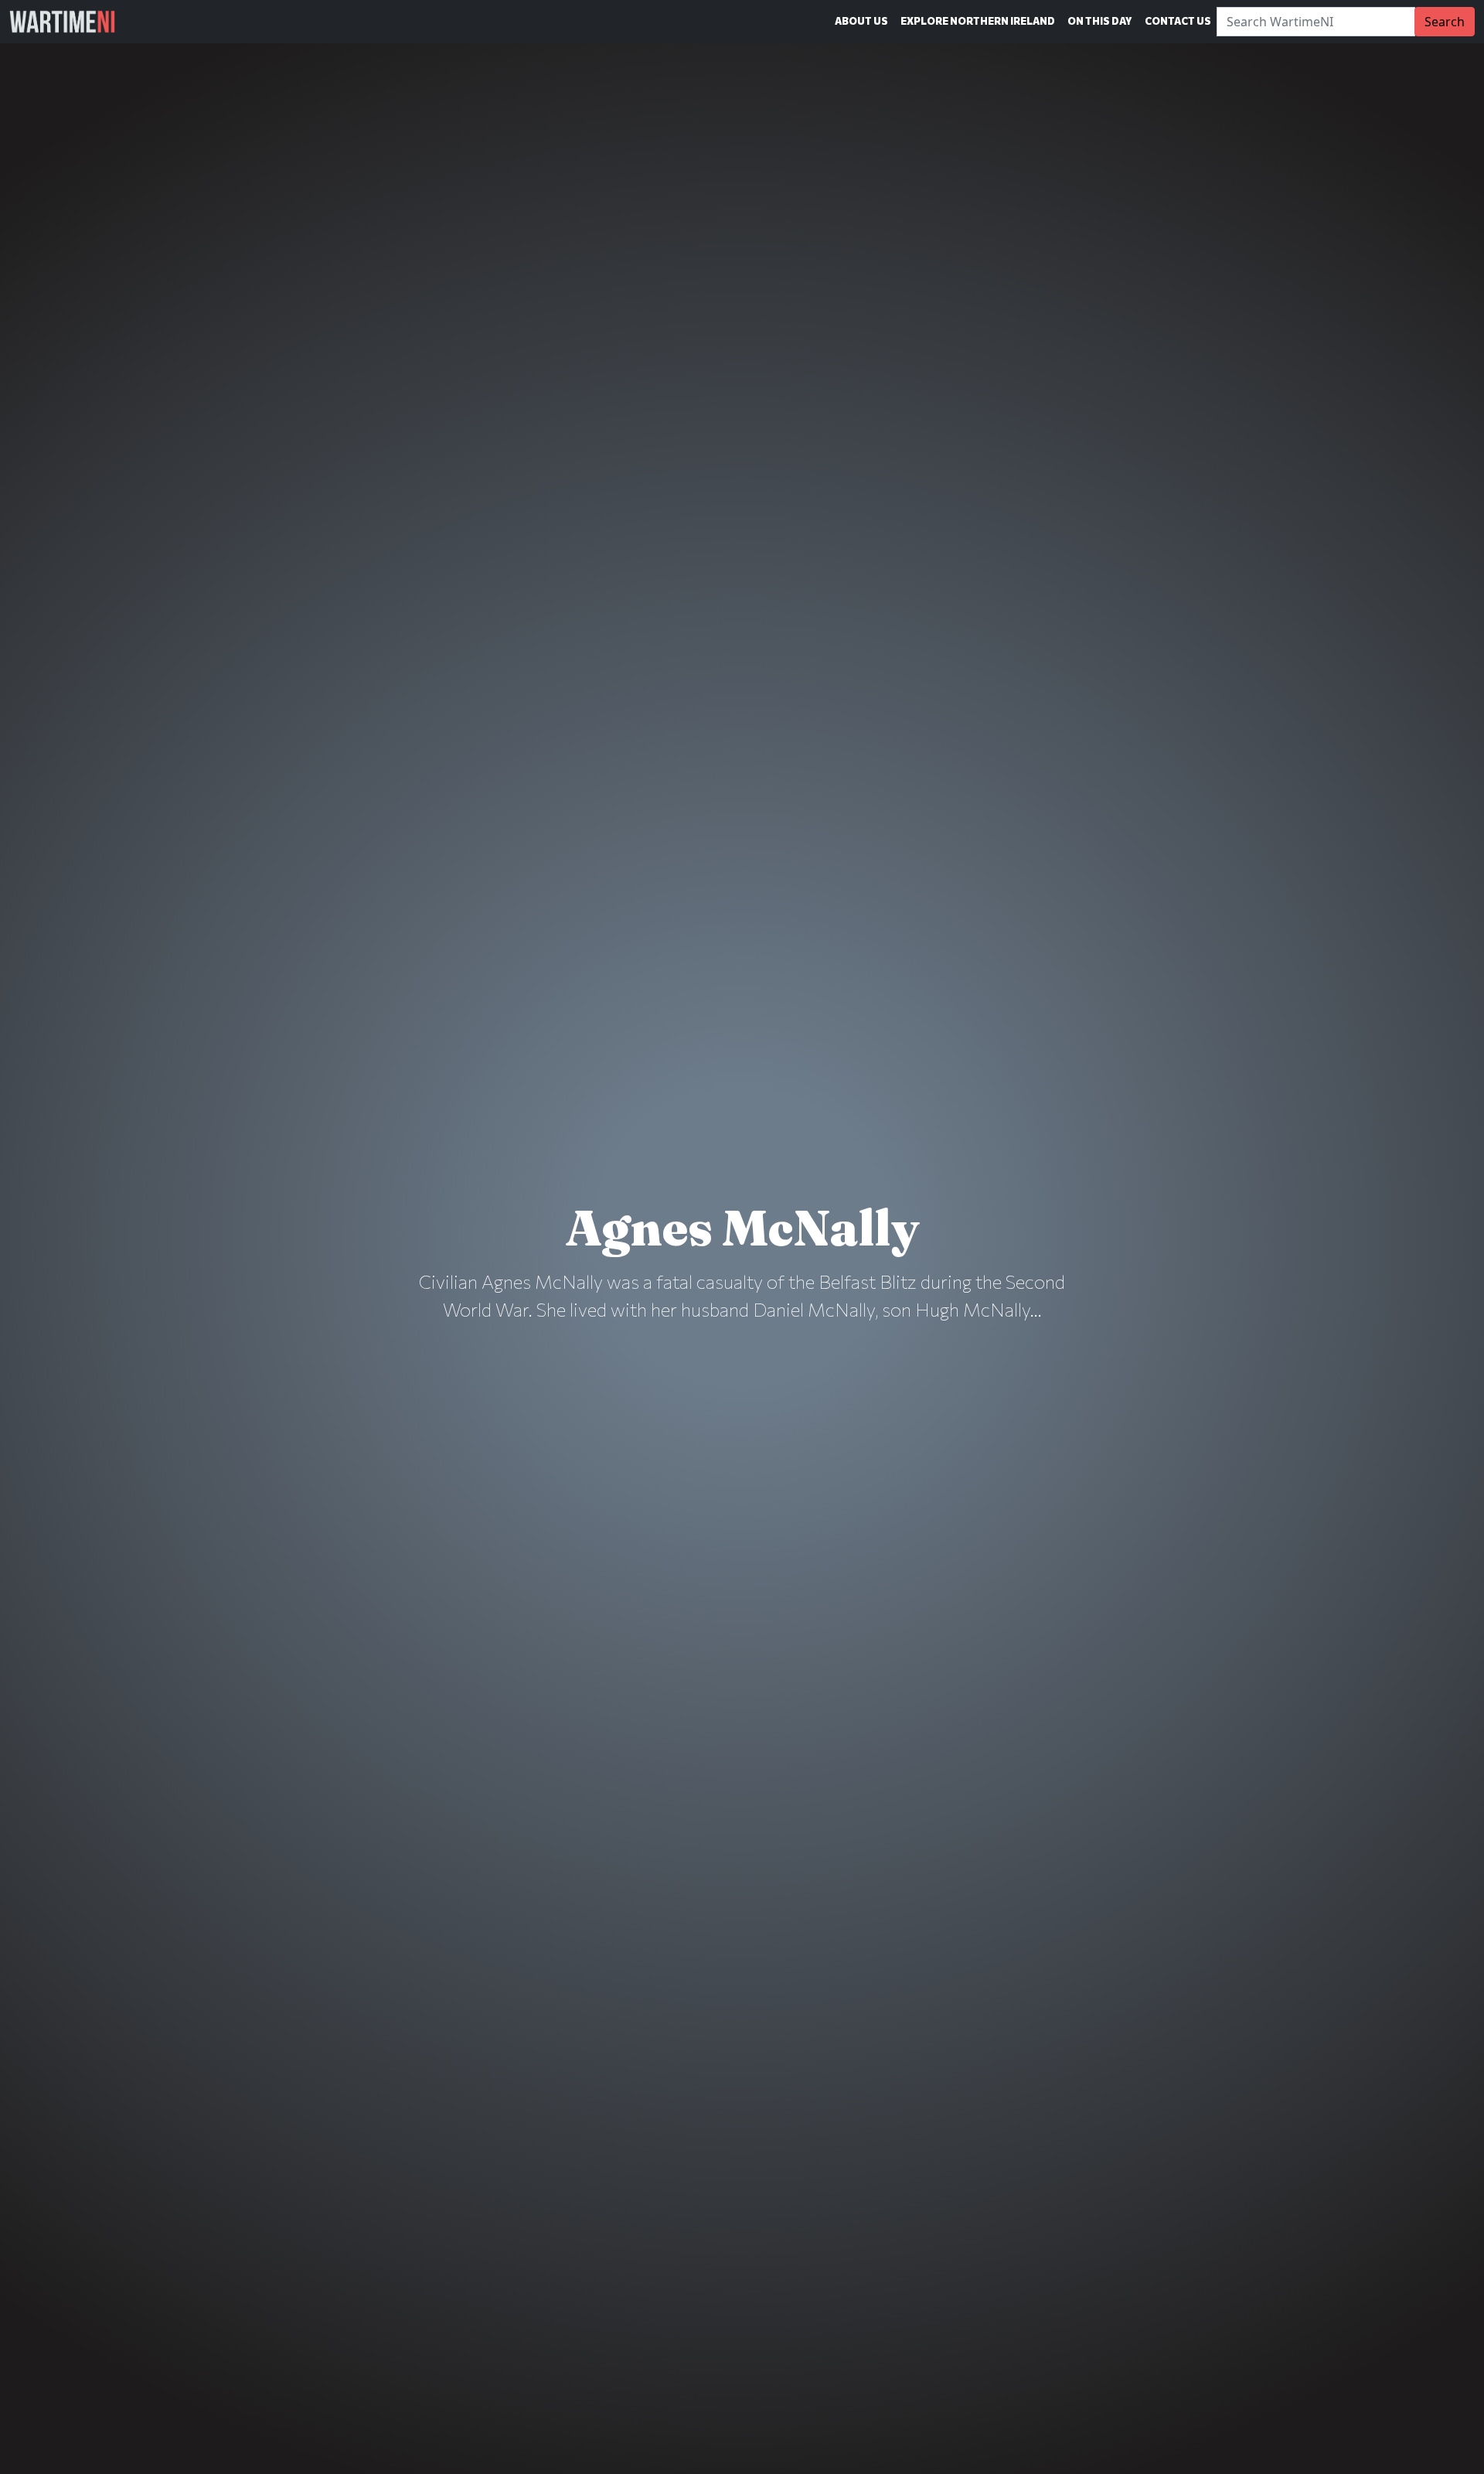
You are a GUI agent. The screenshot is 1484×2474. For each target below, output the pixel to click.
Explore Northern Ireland (978, 21)
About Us (861, 21)
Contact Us (1178, 21)
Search (1445, 22)
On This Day (1100, 21)
